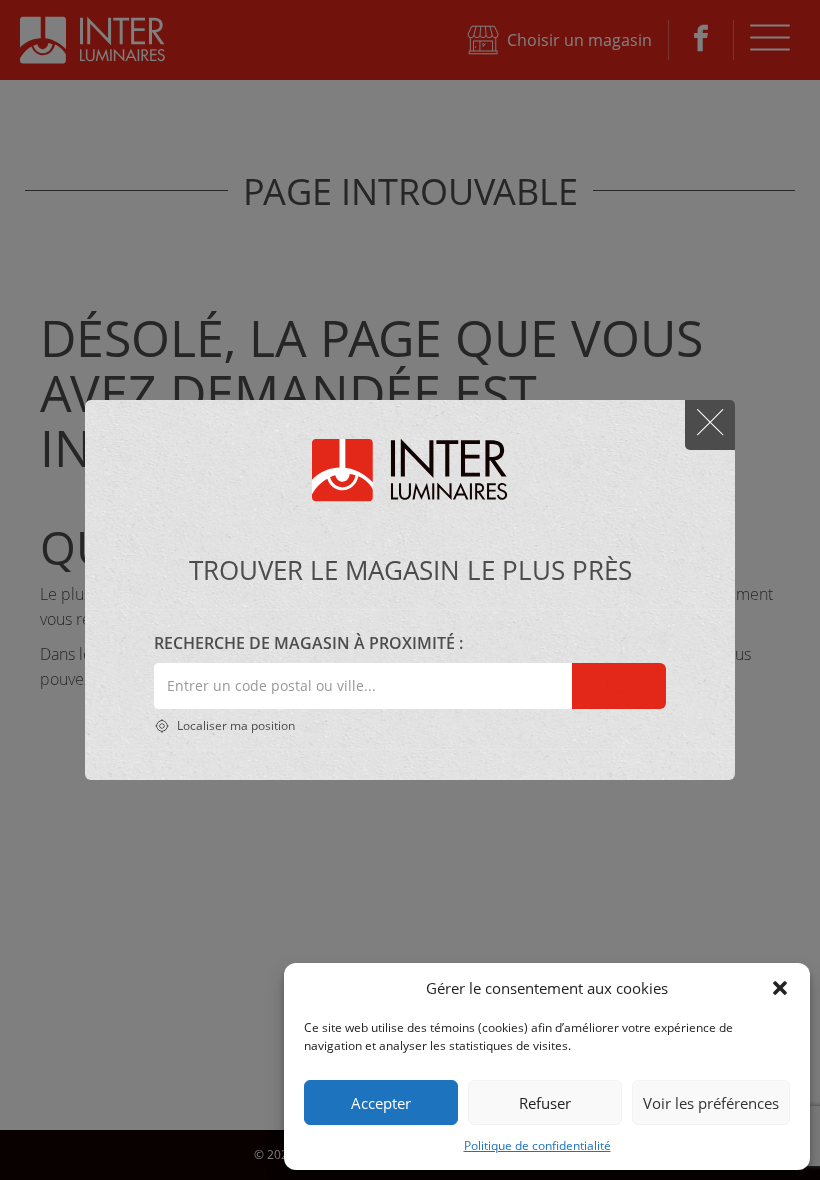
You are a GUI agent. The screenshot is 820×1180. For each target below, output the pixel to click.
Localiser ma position (234, 725)
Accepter (381, 1103)
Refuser (545, 1103)
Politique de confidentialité (537, 1145)
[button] (780, 988)
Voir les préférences (711, 1103)
